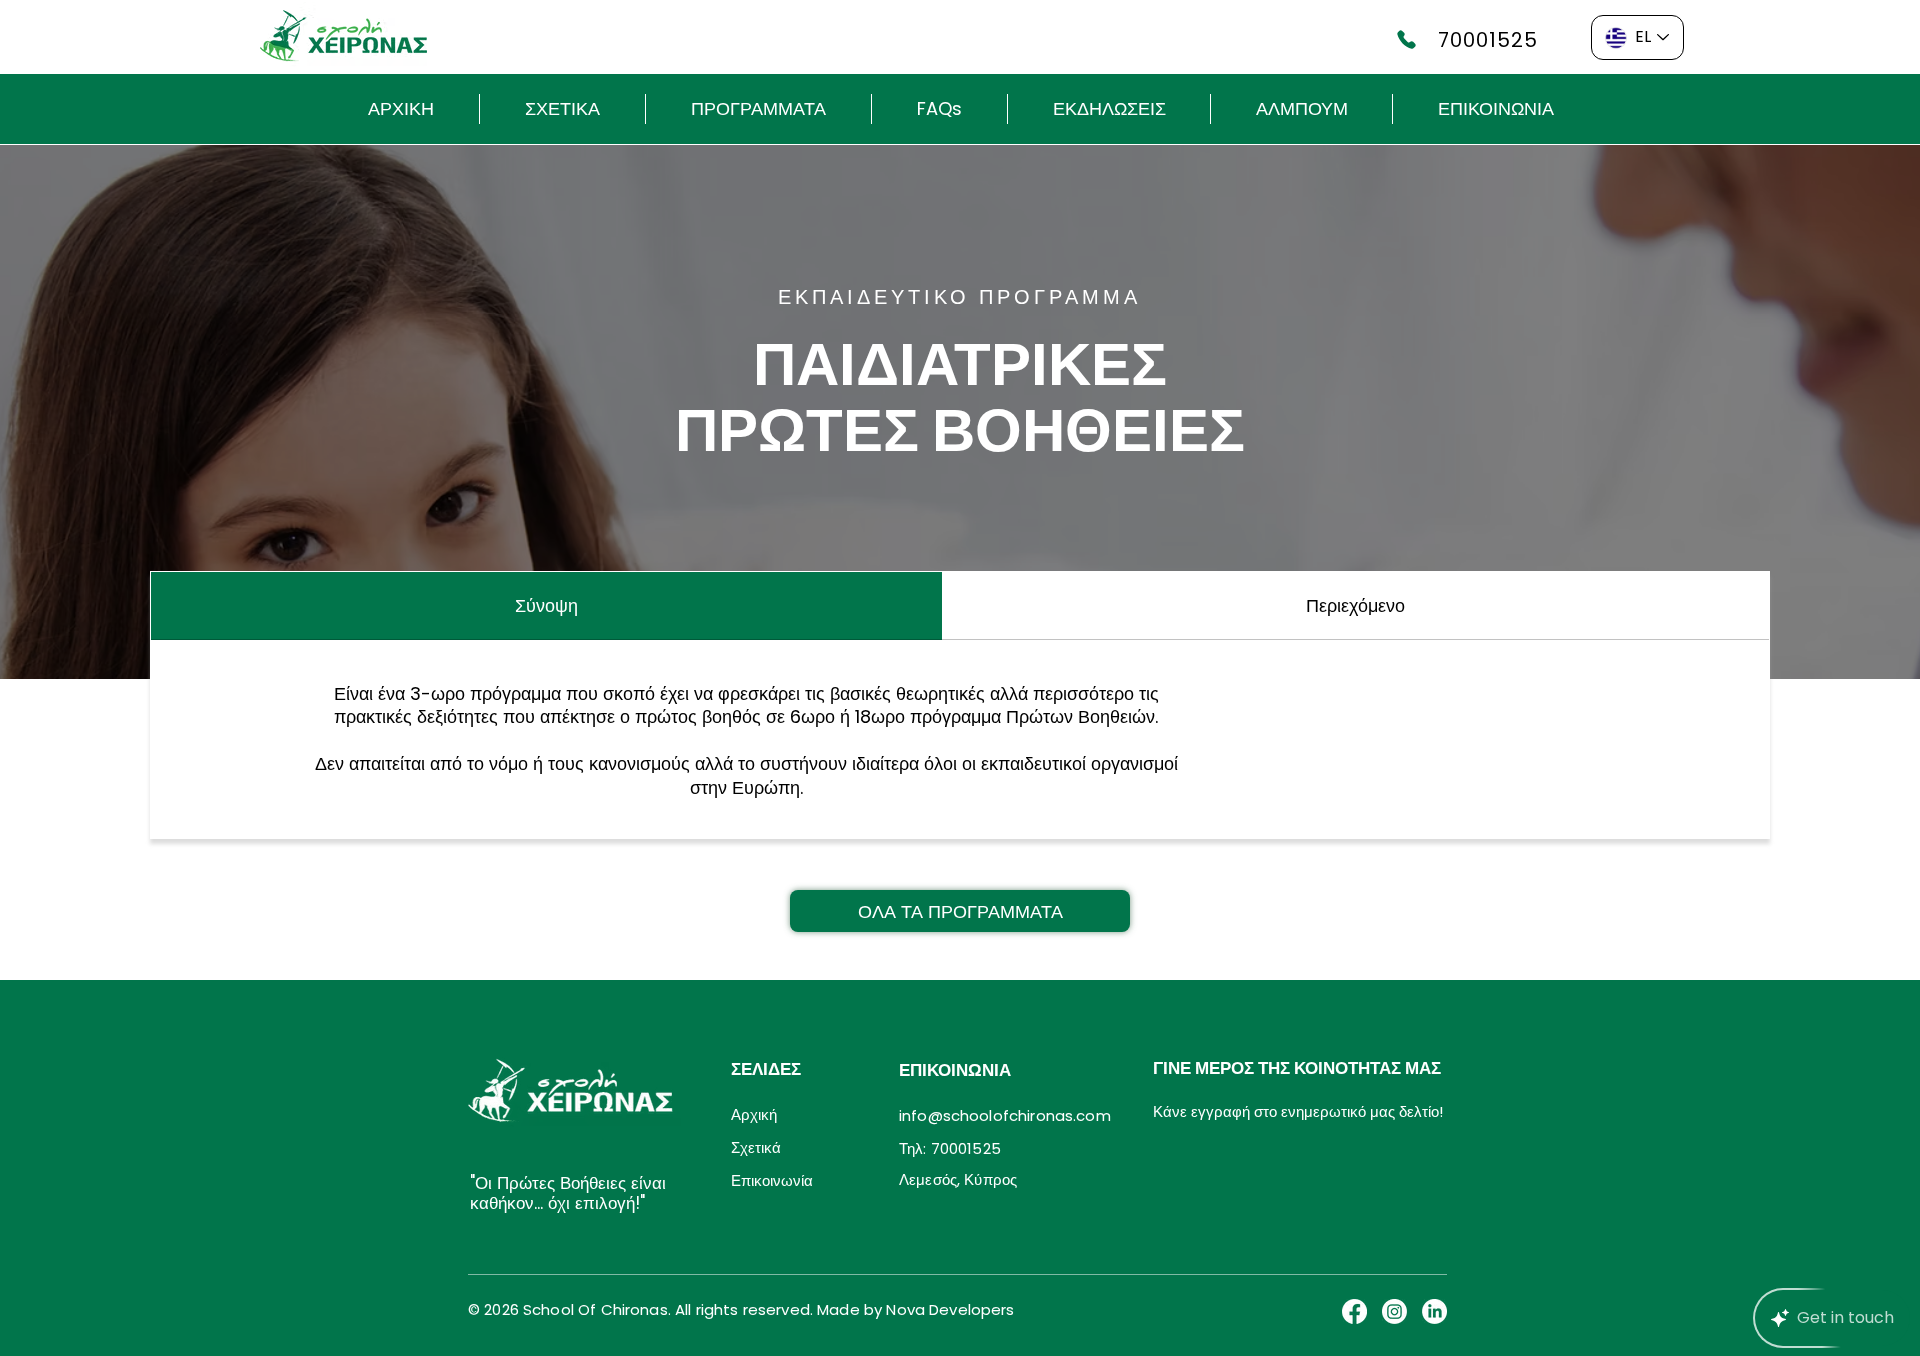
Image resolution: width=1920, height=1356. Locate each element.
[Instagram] (1394, 1311)
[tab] (546, 606)
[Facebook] (1354, 1311)
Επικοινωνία (772, 1180)
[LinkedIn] (1434, 1311)
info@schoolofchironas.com (1005, 1115)
